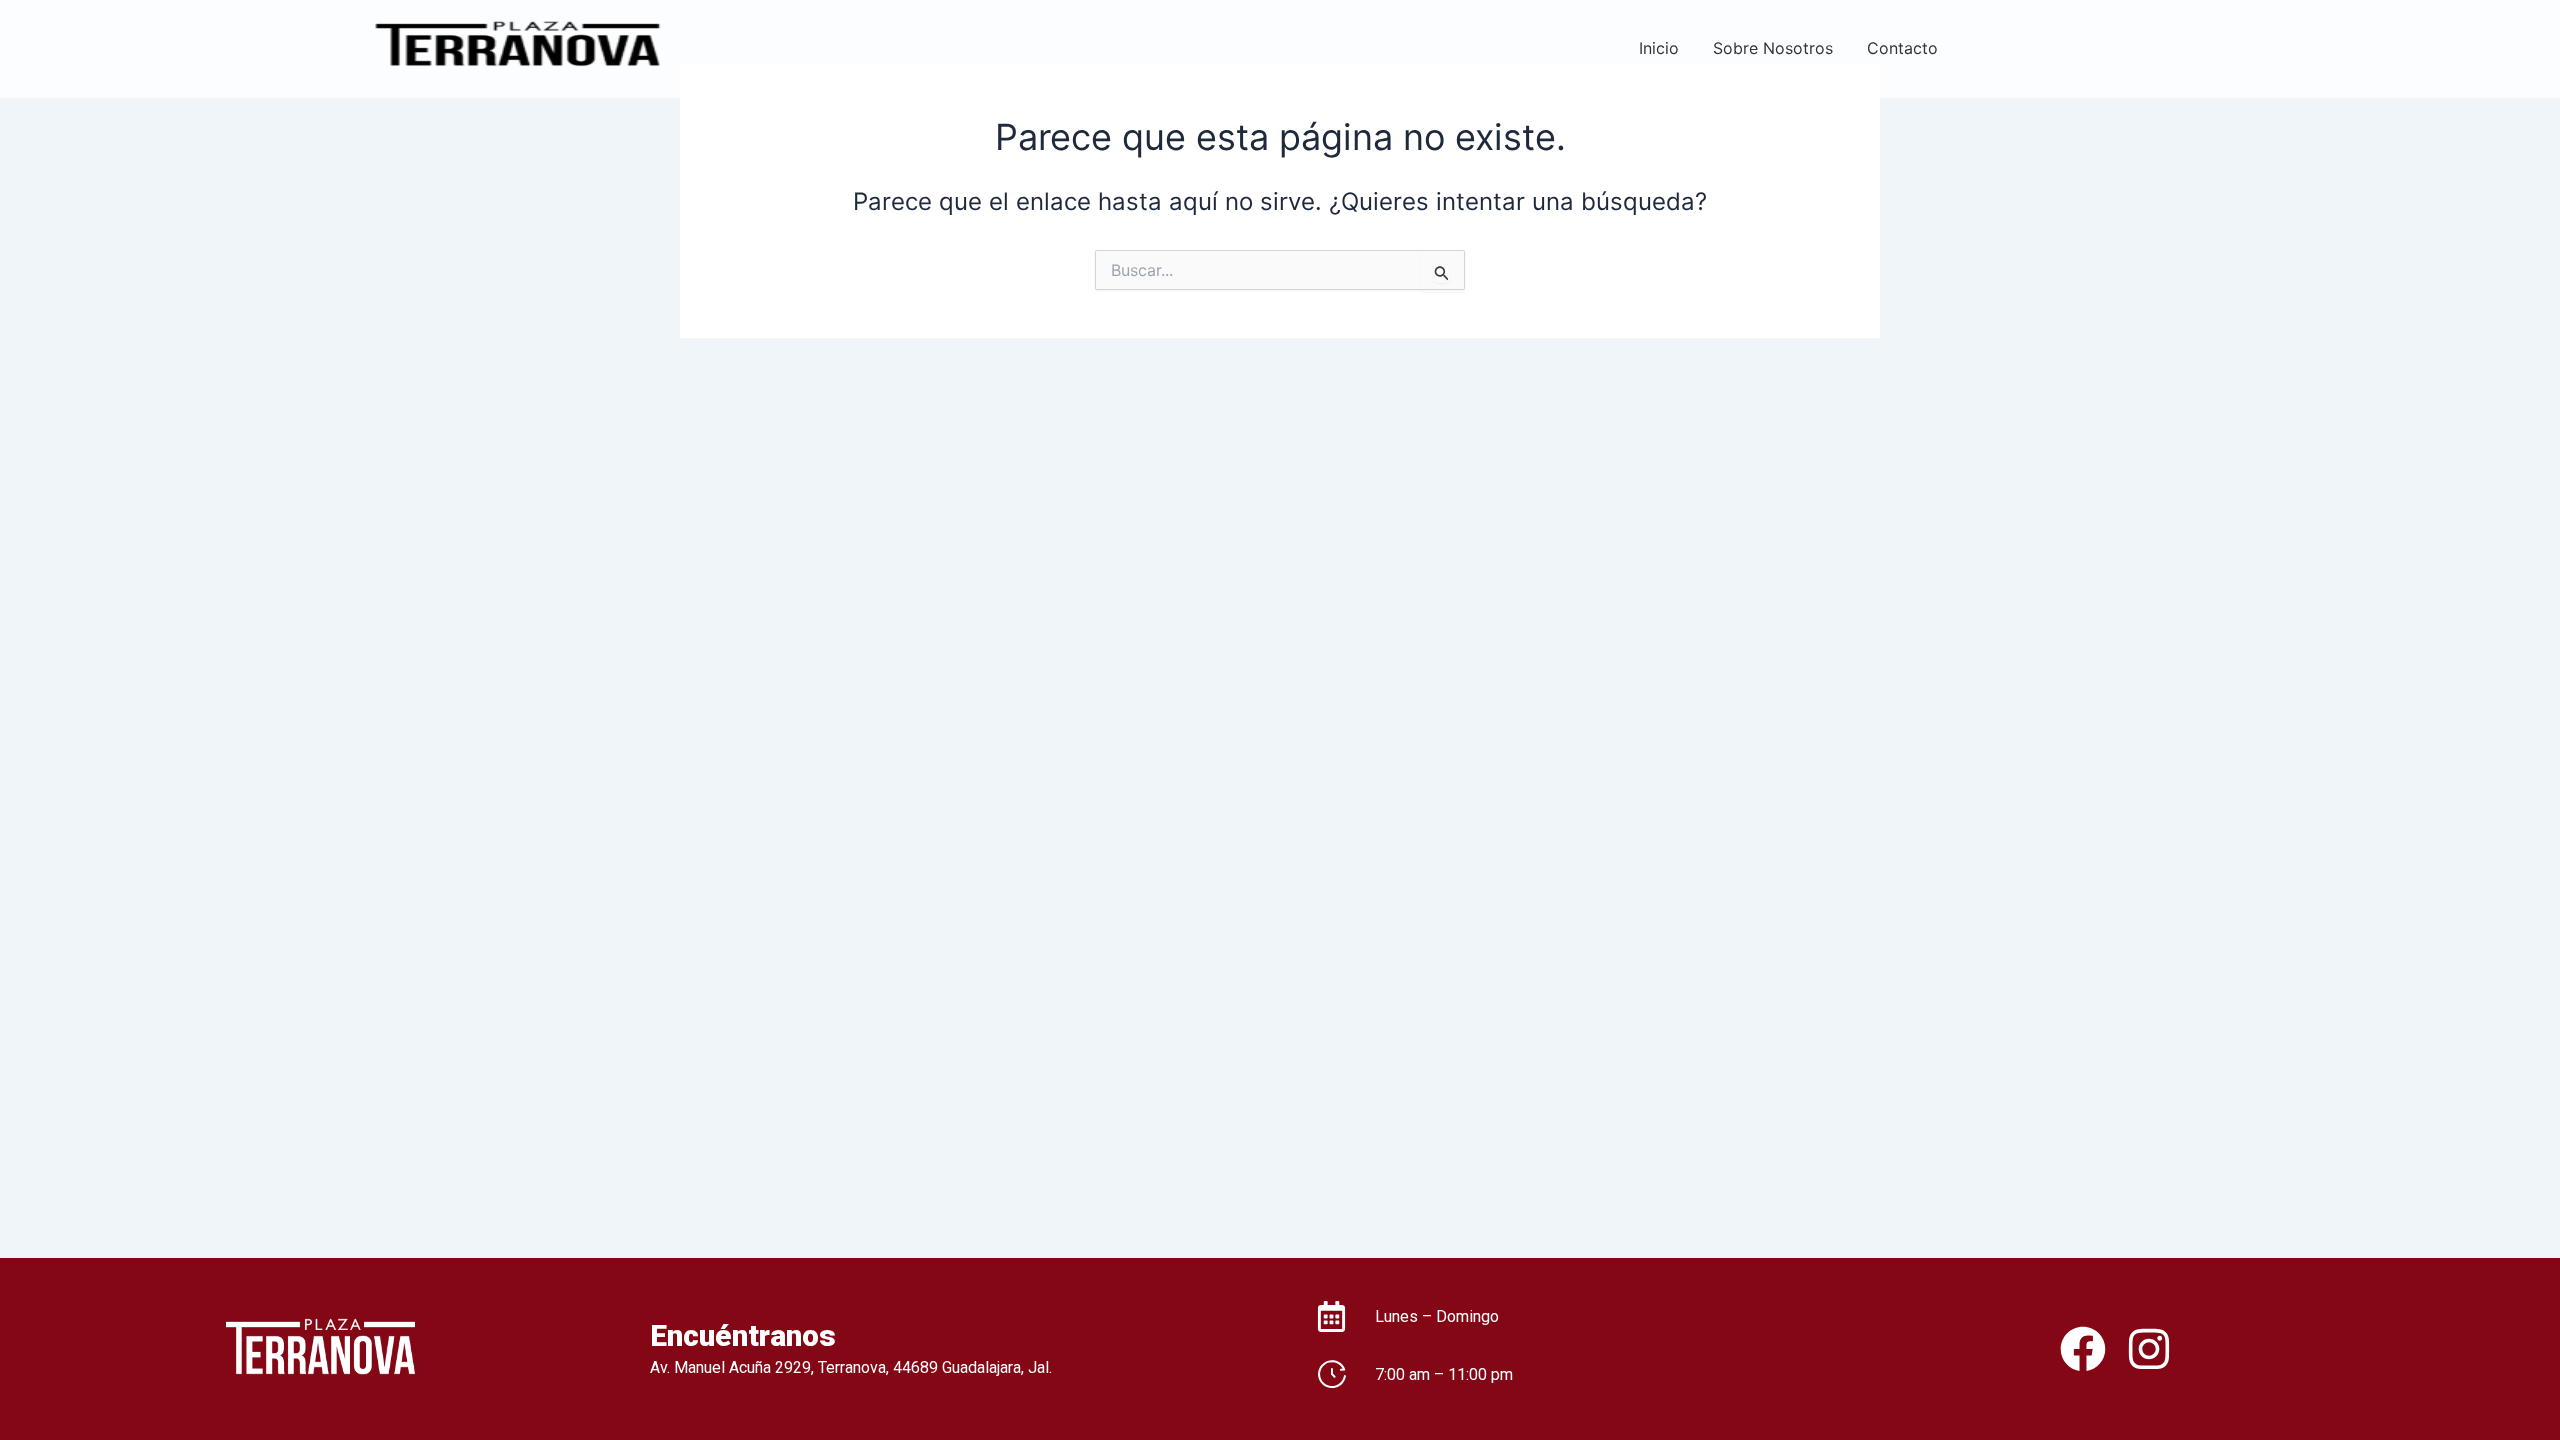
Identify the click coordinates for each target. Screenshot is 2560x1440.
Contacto (1902, 48)
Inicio (1659, 48)
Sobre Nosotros (1773, 48)
